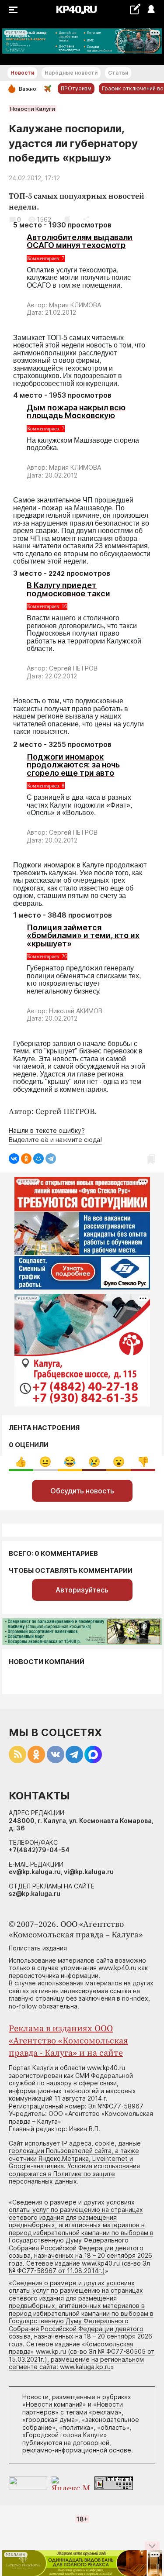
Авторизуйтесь (82, 1590)
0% (21, 1462)
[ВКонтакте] (14, 1159)
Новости (22, 73)
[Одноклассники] (26, 1159)
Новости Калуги (33, 109)
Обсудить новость (82, 1491)
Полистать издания (38, 1948)
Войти (151, 10)
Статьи (118, 73)
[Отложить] (67, 219)
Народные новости (71, 73)
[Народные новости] (135, 9)
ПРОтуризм (76, 88)
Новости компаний (47, 1662)
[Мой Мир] (38, 1159)
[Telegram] (51, 1159)
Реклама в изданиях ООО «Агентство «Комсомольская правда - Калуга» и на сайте (68, 2041)
